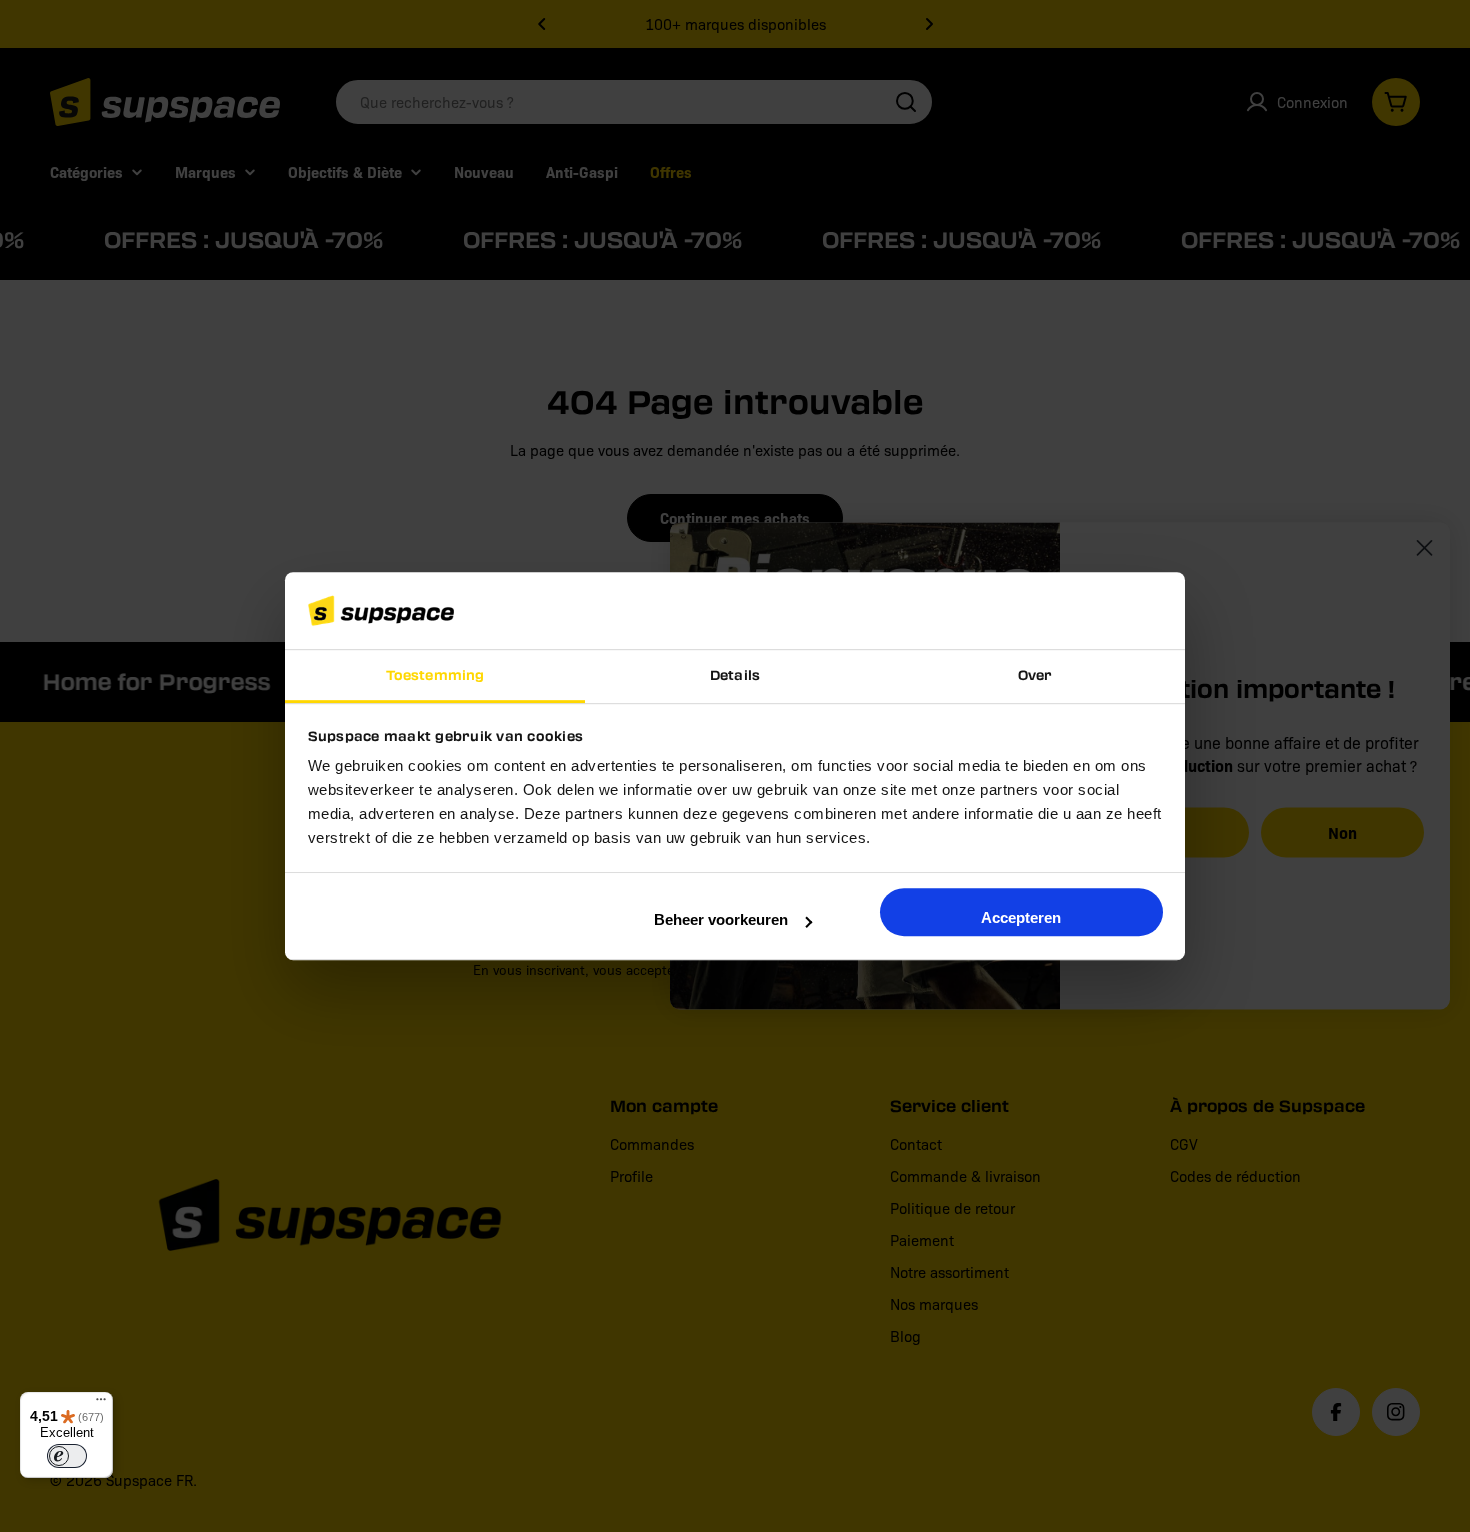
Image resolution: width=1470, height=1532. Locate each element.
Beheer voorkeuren (721, 919)
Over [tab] (1035, 674)
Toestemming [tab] (435, 674)
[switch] (67, 1456)
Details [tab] (735, 674)
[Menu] (101, 1404)
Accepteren (1021, 917)
